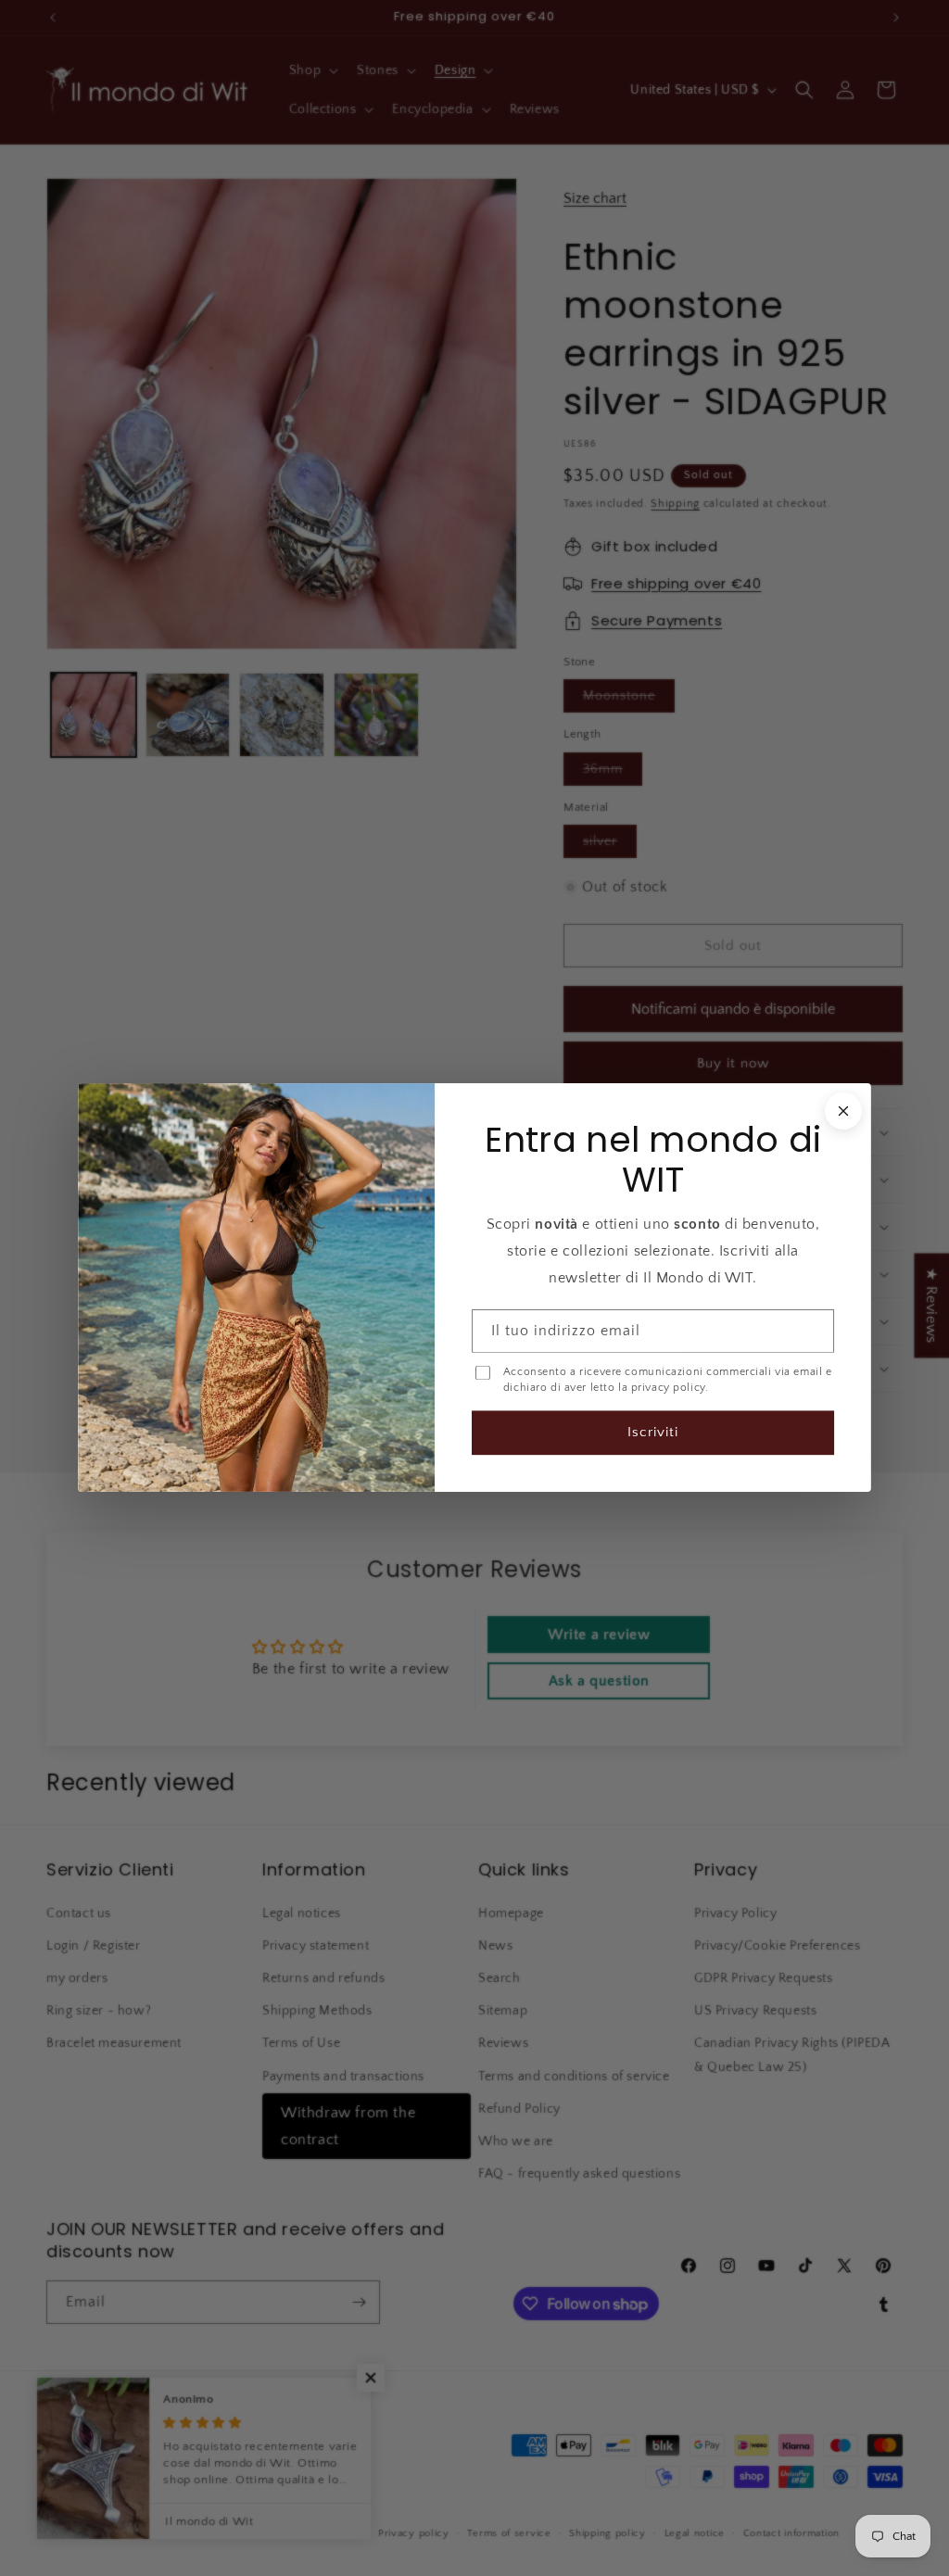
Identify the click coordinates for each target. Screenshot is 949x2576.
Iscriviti (653, 1433)
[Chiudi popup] (843, 1111)
